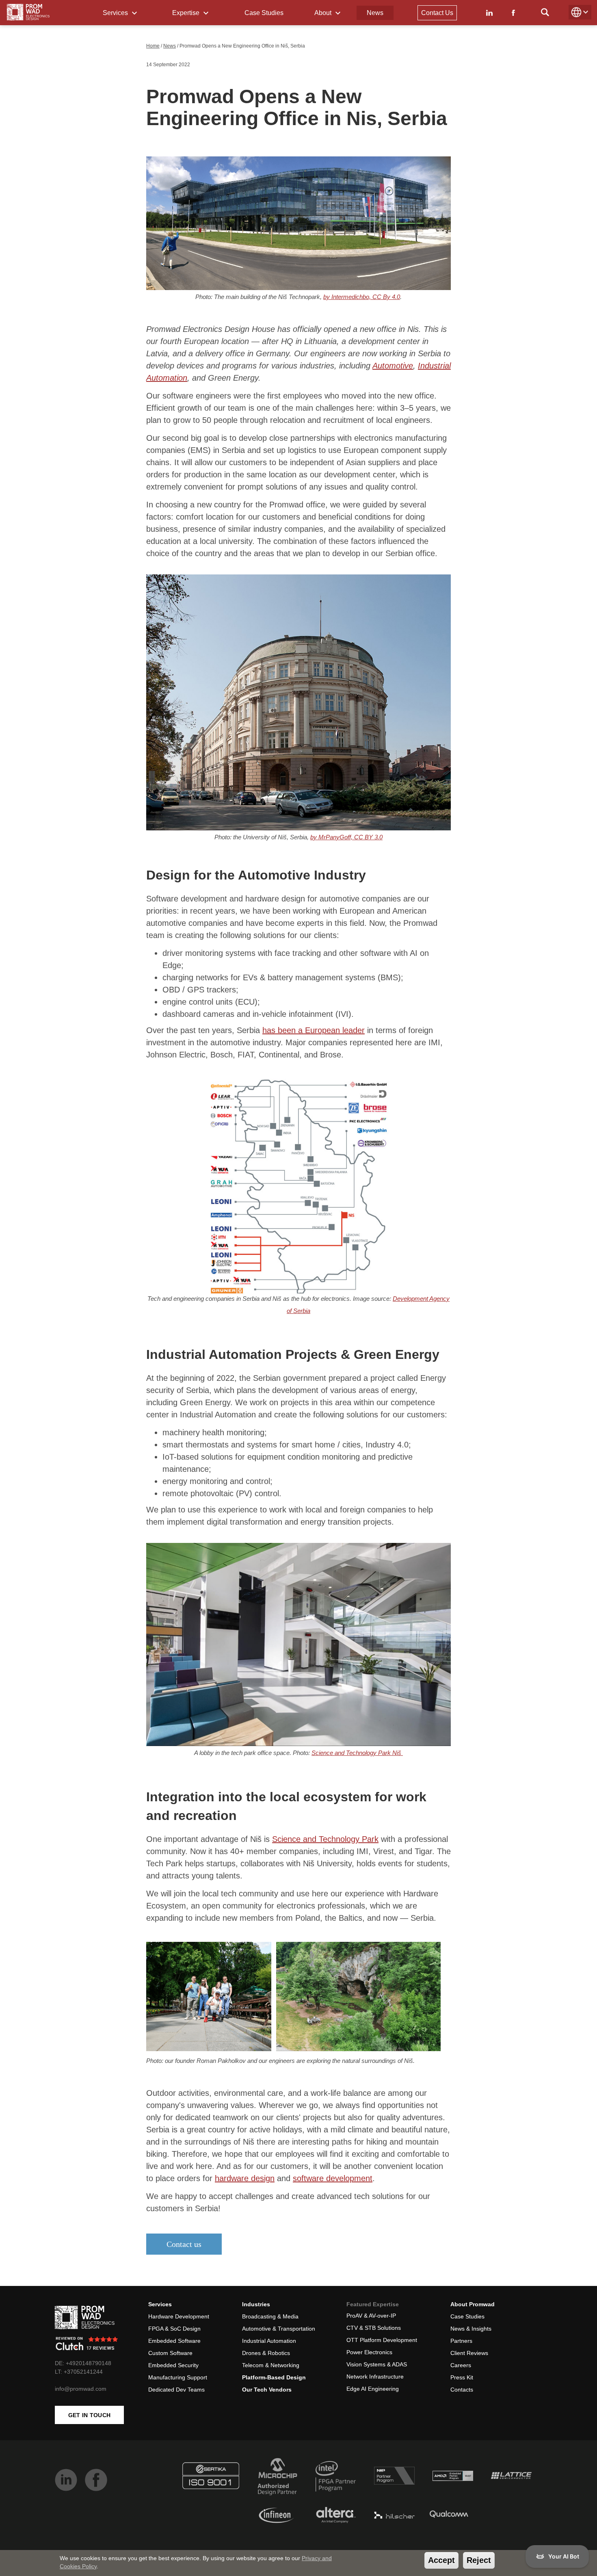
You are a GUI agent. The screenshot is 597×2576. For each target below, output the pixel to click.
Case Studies (264, 13)
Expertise (187, 13)
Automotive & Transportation (279, 2329)
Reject (479, 2560)
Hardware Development (179, 2316)
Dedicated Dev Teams (176, 2390)
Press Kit (462, 2377)
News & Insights (471, 2329)
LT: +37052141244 (79, 2372)
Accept (441, 2560)
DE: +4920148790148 (83, 2363)
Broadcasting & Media (270, 2316)
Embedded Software (174, 2341)
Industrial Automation (269, 2341)
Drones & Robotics (266, 2353)
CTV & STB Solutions (374, 2328)
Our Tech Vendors (267, 2390)
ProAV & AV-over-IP (371, 2316)
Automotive (393, 366)
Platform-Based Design (274, 2377)
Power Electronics (369, 2352)
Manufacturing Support (178, 2377)
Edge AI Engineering (373, 2389)
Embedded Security (173, 2365)
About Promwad (473, 2304)
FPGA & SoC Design (174, 2329)
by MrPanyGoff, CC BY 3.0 (346, 837)
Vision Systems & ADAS (377, 2364)
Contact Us (437, 13)
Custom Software (170, 2353)
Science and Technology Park (325, 1839)
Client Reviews (469, 2353)
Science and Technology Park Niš (357, 1753)
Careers (461, 2365)
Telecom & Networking (271, 2365)
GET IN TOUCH (90, 2415)
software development (333, 2178)
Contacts (462, 2390)
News (375, 13)
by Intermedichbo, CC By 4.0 (362, 297)
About (324, 13)
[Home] (28, 12)
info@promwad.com (81, 2389)
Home (153, 46)
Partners (461, 2341)
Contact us (184, 2244)
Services (116, 13)
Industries (256, 2304)
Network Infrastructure (375, 2377)
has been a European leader (314, 1030)
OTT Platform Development (382, 2340)
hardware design (245, 2178)
